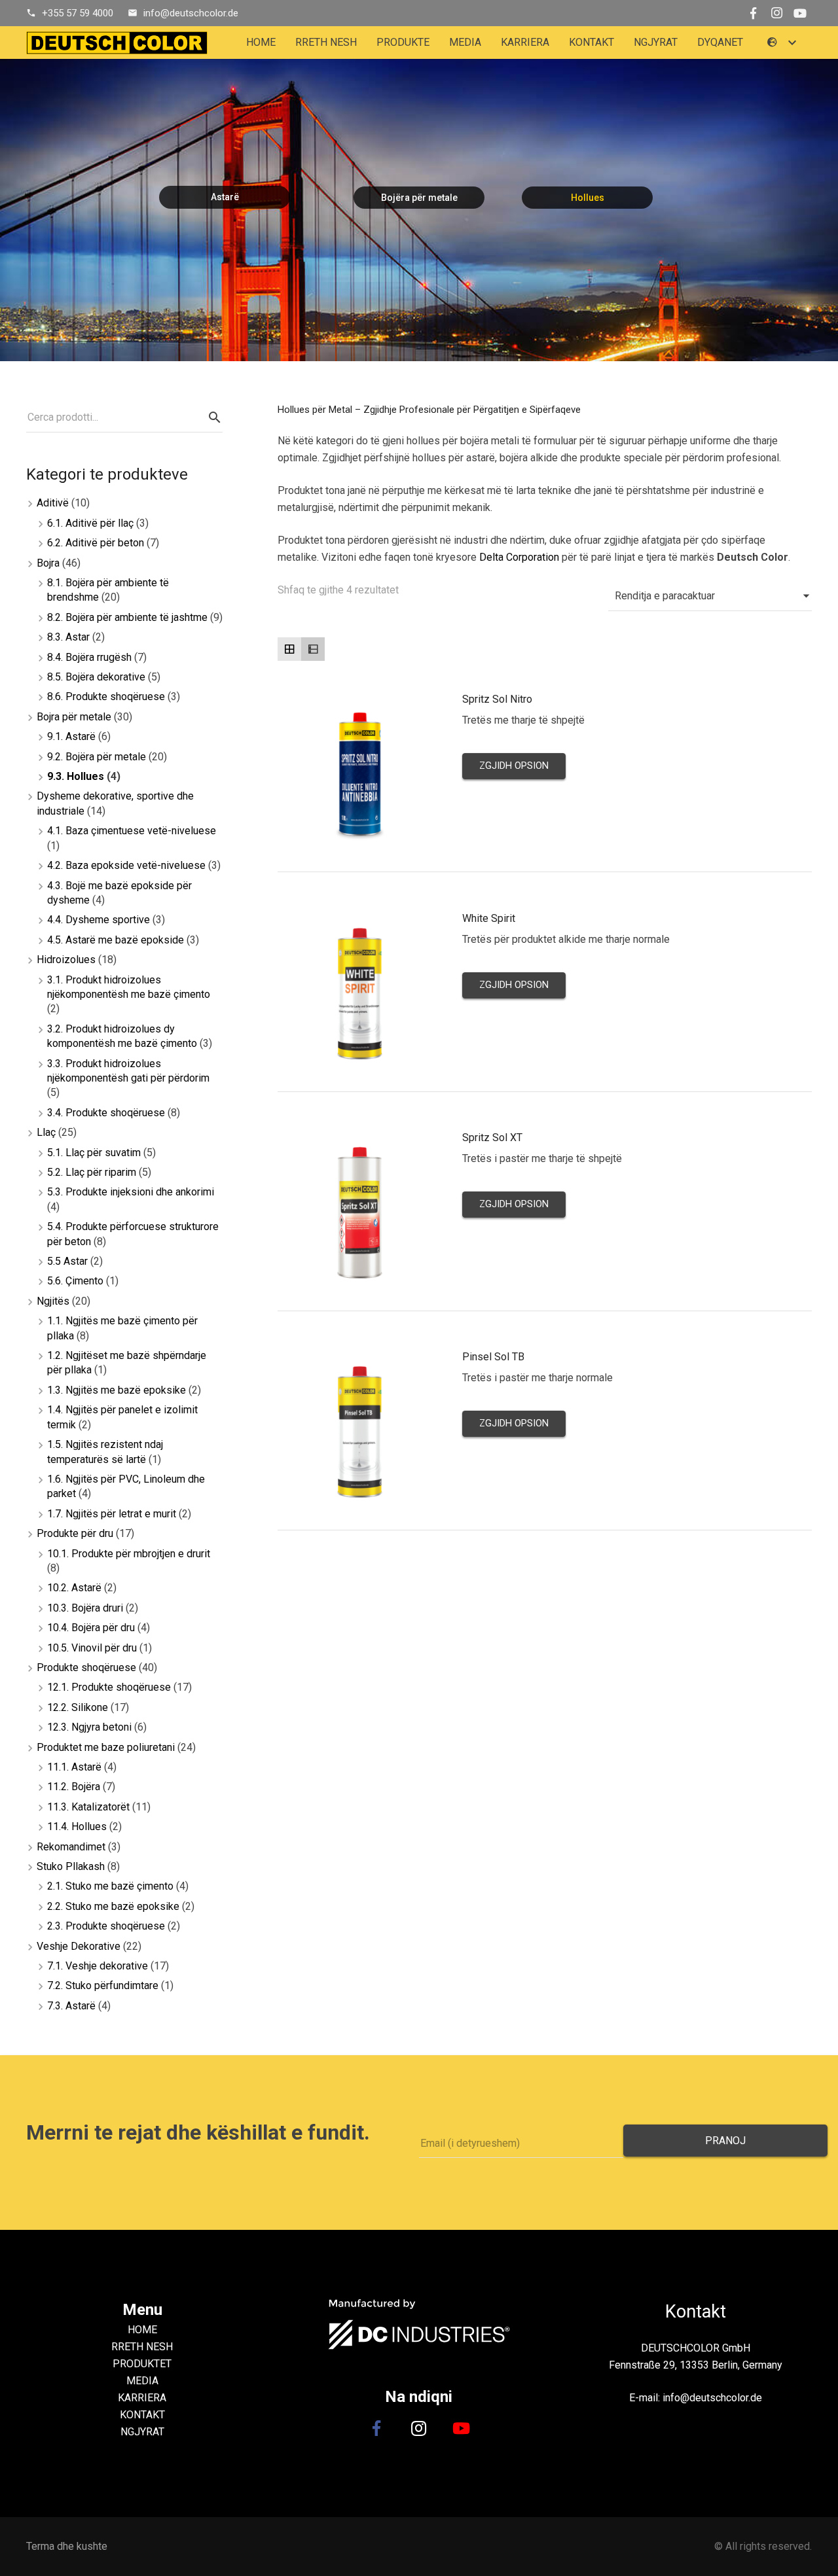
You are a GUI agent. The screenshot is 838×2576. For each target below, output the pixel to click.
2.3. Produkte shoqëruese (106, 1926)
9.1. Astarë (71, 736)
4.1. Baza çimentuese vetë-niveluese (132, 831)
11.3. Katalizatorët (88, 1807)
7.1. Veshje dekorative (98, 1966)
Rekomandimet (71, 1847)
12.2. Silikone (78, 1707)
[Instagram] (776, 13)
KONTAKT (142, 2415)
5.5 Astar (67, 1261)
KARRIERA (142, 2398)
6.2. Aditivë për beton (96, 543)
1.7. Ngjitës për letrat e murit (112, 1514)
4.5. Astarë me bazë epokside (116, 940)
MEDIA (142, 2381)
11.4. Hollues (77, 1826)
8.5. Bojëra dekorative (96, 677)
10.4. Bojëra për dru (91, 1628)
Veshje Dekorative (79, 1946)
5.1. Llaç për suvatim (94, 1153)
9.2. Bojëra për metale (97, 757)
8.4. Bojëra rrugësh (89, 657)
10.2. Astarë (74, 1588)
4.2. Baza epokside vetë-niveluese (126, 865)
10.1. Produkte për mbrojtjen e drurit (129, 1554)
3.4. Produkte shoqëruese (106, 1113)
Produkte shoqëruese (86, 1667)
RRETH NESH (142, 2347)
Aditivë (53, 503)
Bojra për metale (74, 717)
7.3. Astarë (71, 2006)
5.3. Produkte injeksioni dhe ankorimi (131, 1192)
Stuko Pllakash (71, 1866)
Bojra (48, 563)
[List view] (313, 649)
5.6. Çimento (75, 1281)
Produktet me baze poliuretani (106, 1747)
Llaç (46, 1132)
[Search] (215, 418)
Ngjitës (53, 1301)
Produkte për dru (75, 1533)
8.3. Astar (68, 637)
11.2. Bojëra (74, 1787)
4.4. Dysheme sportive (99, 920)
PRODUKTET (142, 2364)
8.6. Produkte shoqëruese (106, 697)
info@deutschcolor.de (191, 13)
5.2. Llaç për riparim (92, 1172)
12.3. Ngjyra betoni (89, 1727)
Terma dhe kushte (67, 2546)
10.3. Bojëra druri (85, 1608)
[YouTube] (800, 13)
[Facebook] (753, 13)
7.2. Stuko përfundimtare (103, 1985)
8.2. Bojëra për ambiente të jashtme (127, 617)
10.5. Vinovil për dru (92, 1648)
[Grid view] (289, 649)
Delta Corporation (519, 557)
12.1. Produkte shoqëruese (109, 1687)
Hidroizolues (66, 960)
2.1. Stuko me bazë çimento (110, 1886)
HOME (142, 2330)
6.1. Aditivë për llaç (90, 523)
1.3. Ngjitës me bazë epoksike (117, 1390)
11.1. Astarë (74, 1767)
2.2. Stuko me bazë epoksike (113, 1906)
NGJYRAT (142, 2432)
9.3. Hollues (76, 776)
